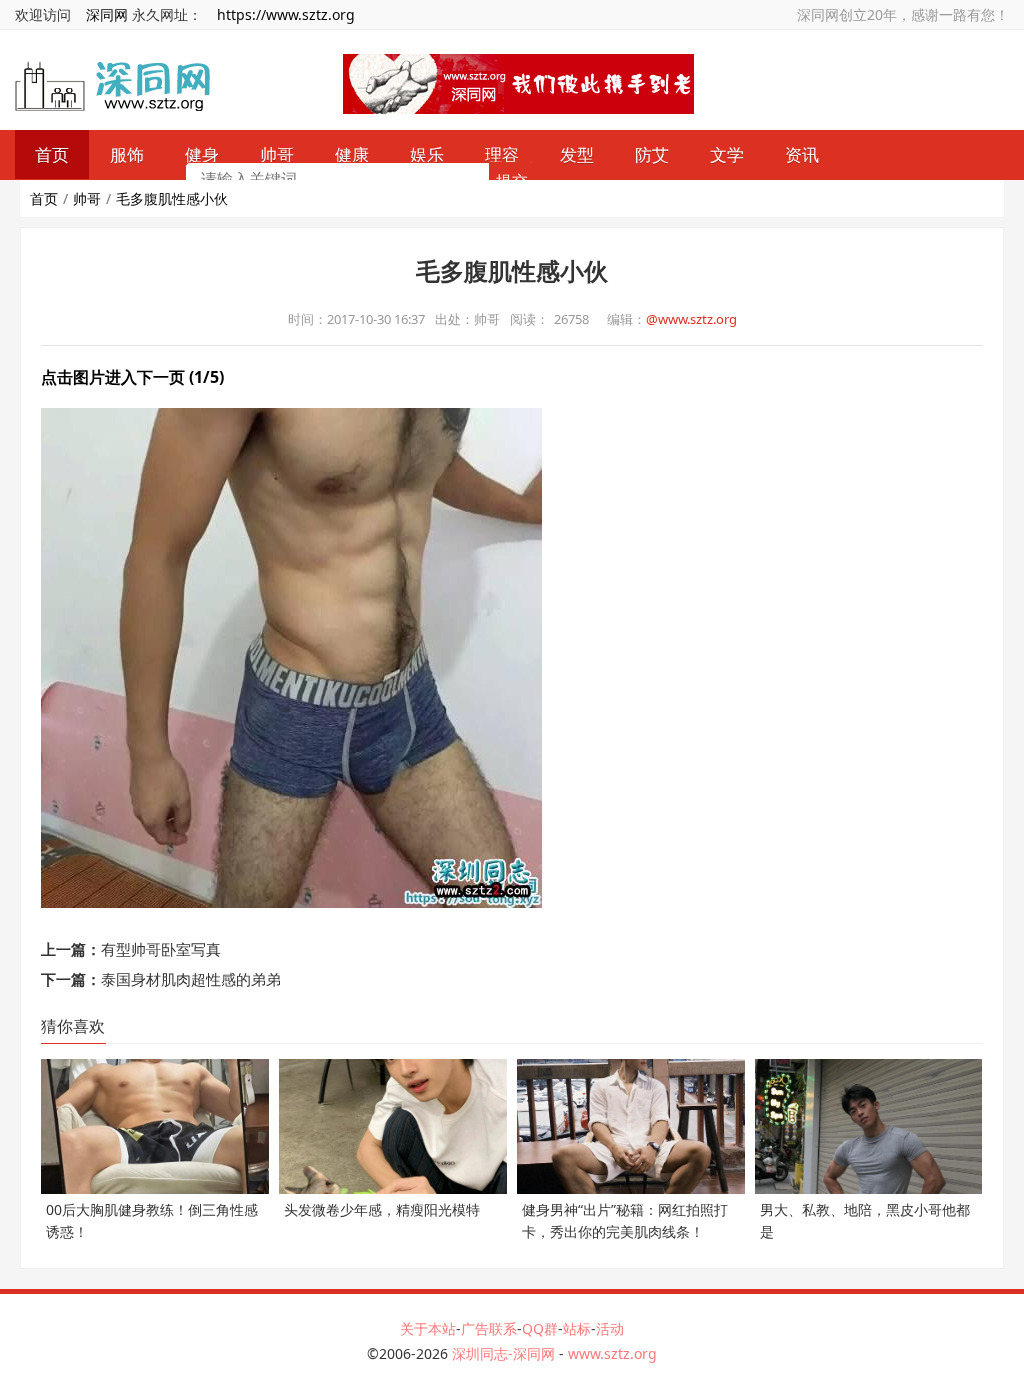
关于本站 (428, 1328)
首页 (44, 198)
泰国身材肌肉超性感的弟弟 (191, 979)
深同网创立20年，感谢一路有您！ (903, 14)
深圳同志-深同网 (505, 1353)
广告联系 (489, 1328)
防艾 (652, 154)
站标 (577, 1328)
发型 (577, 154)
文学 (727, 154)
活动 (610, 1328)
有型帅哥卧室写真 (161, 949)
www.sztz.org (612, 1353)
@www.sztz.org (691, 319)
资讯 (802, 154)
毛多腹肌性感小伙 (172, 198)
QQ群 (540, 1328)
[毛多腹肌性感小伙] (291, 656)
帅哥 (87, 198)
